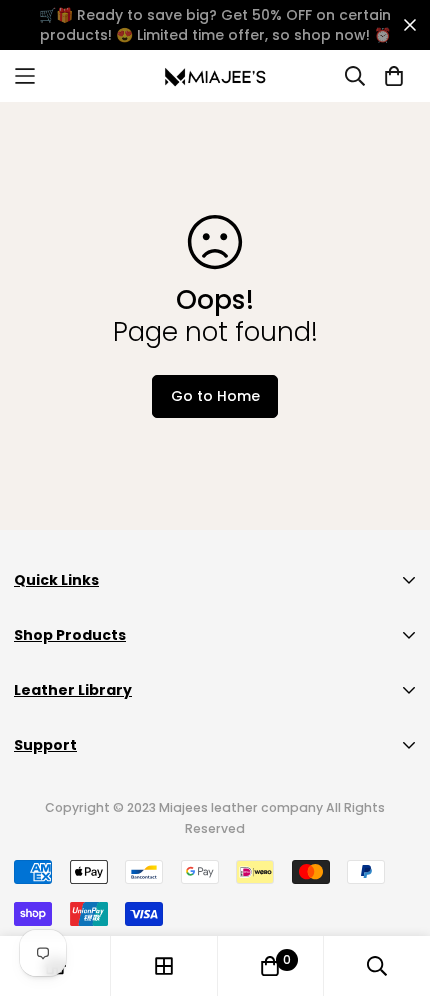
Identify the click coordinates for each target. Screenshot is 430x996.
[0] (270, 966)
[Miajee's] (215, 76)
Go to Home (215, 396)
